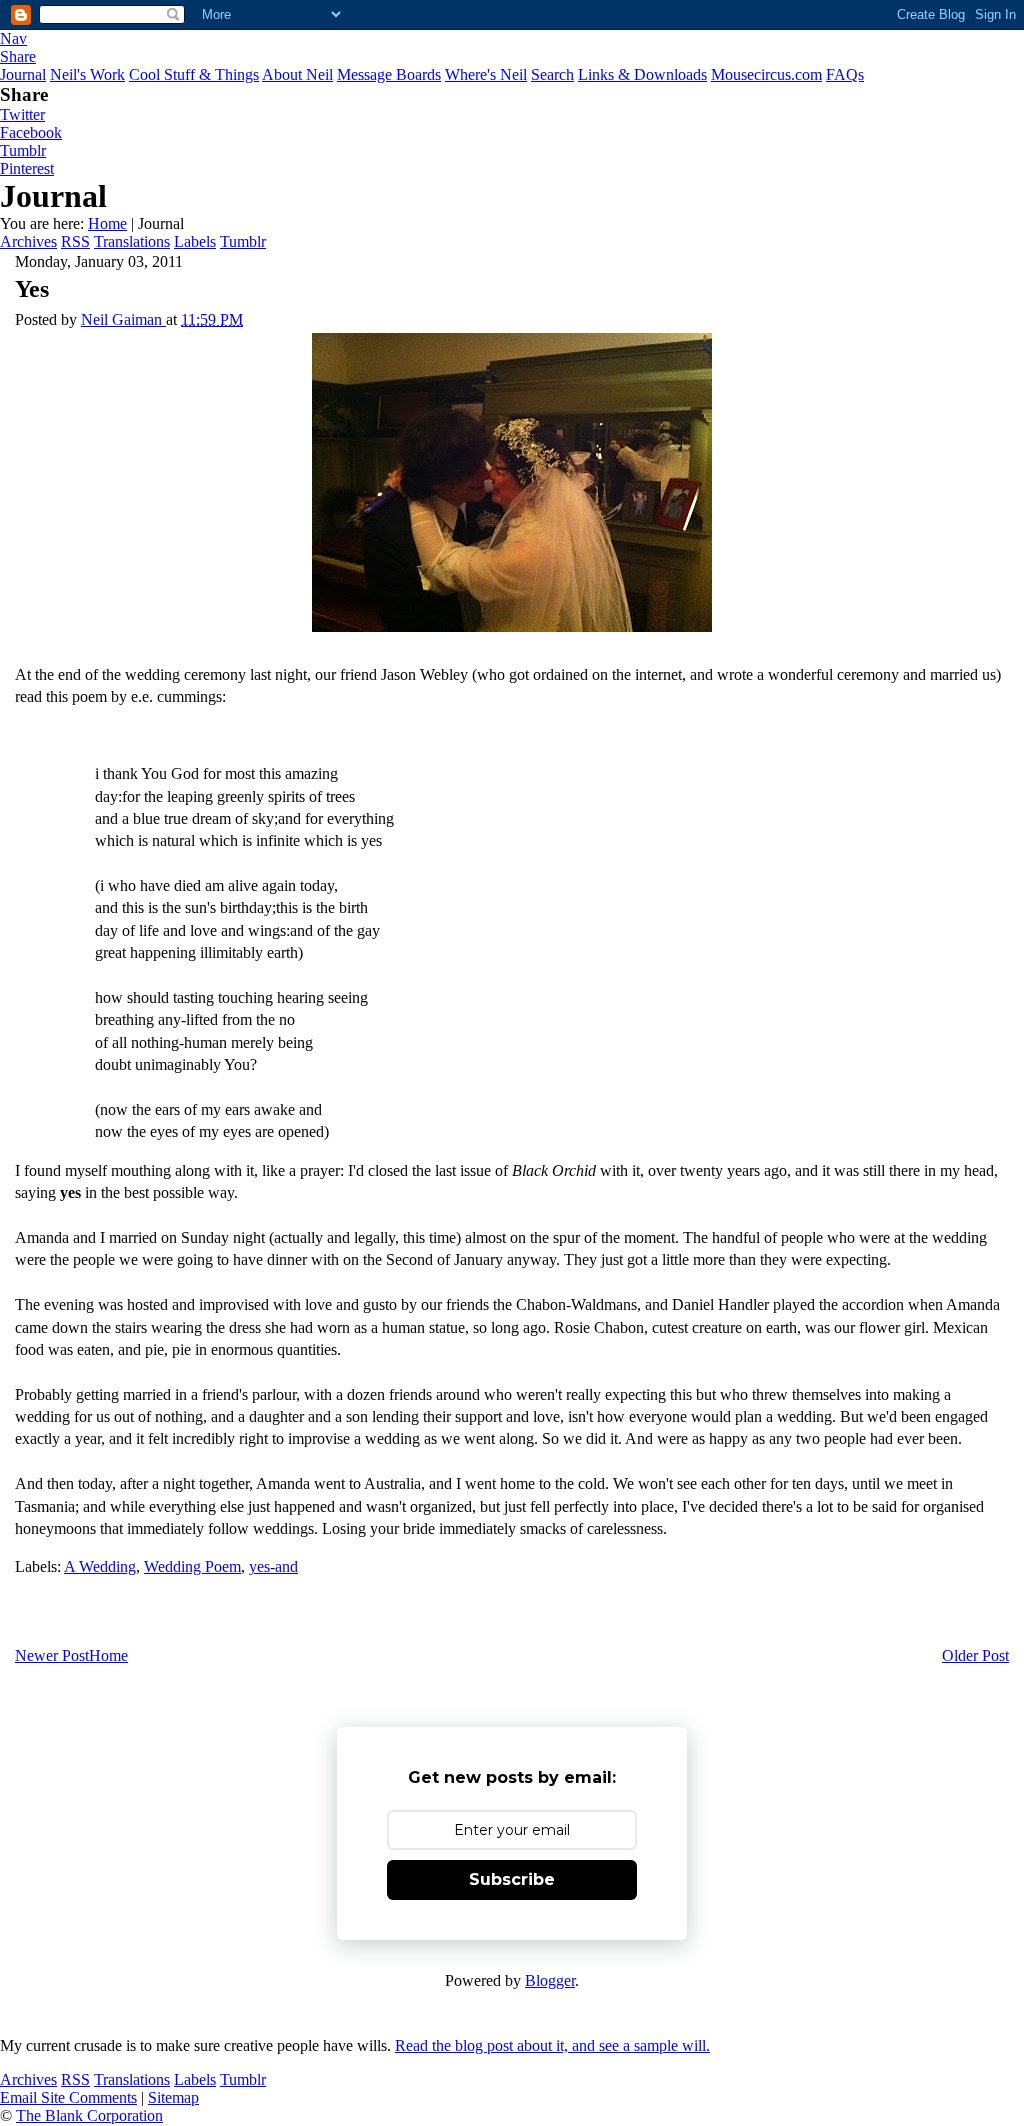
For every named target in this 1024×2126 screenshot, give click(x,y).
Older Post (975, 1655)
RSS (75, 241)
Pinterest (27, 168)
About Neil (297, 74)
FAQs (845, 74)
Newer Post (52, 1655)
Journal (23, 74)
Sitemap (173, 2097)
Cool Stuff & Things (194, 74)
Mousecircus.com (766, 74)
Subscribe (512, 1879)
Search (552, 74)
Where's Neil (486, 74)
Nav (13, 38)
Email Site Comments (68, 2097)
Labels (195, 241)
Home (107, 223)
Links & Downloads (642, 74)
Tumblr (23, 150)
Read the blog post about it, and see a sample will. (552, 2045)
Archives (28, 241)
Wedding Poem (192, 1566)
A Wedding (100, 1566)
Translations (132, 241)
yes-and (273, 1566)
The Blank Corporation (89, 2115)
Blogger (550, 1980)
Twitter (22, 114)
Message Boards (389, 74)
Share (18, 56)
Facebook (31, 132)
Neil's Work (87, 74)
